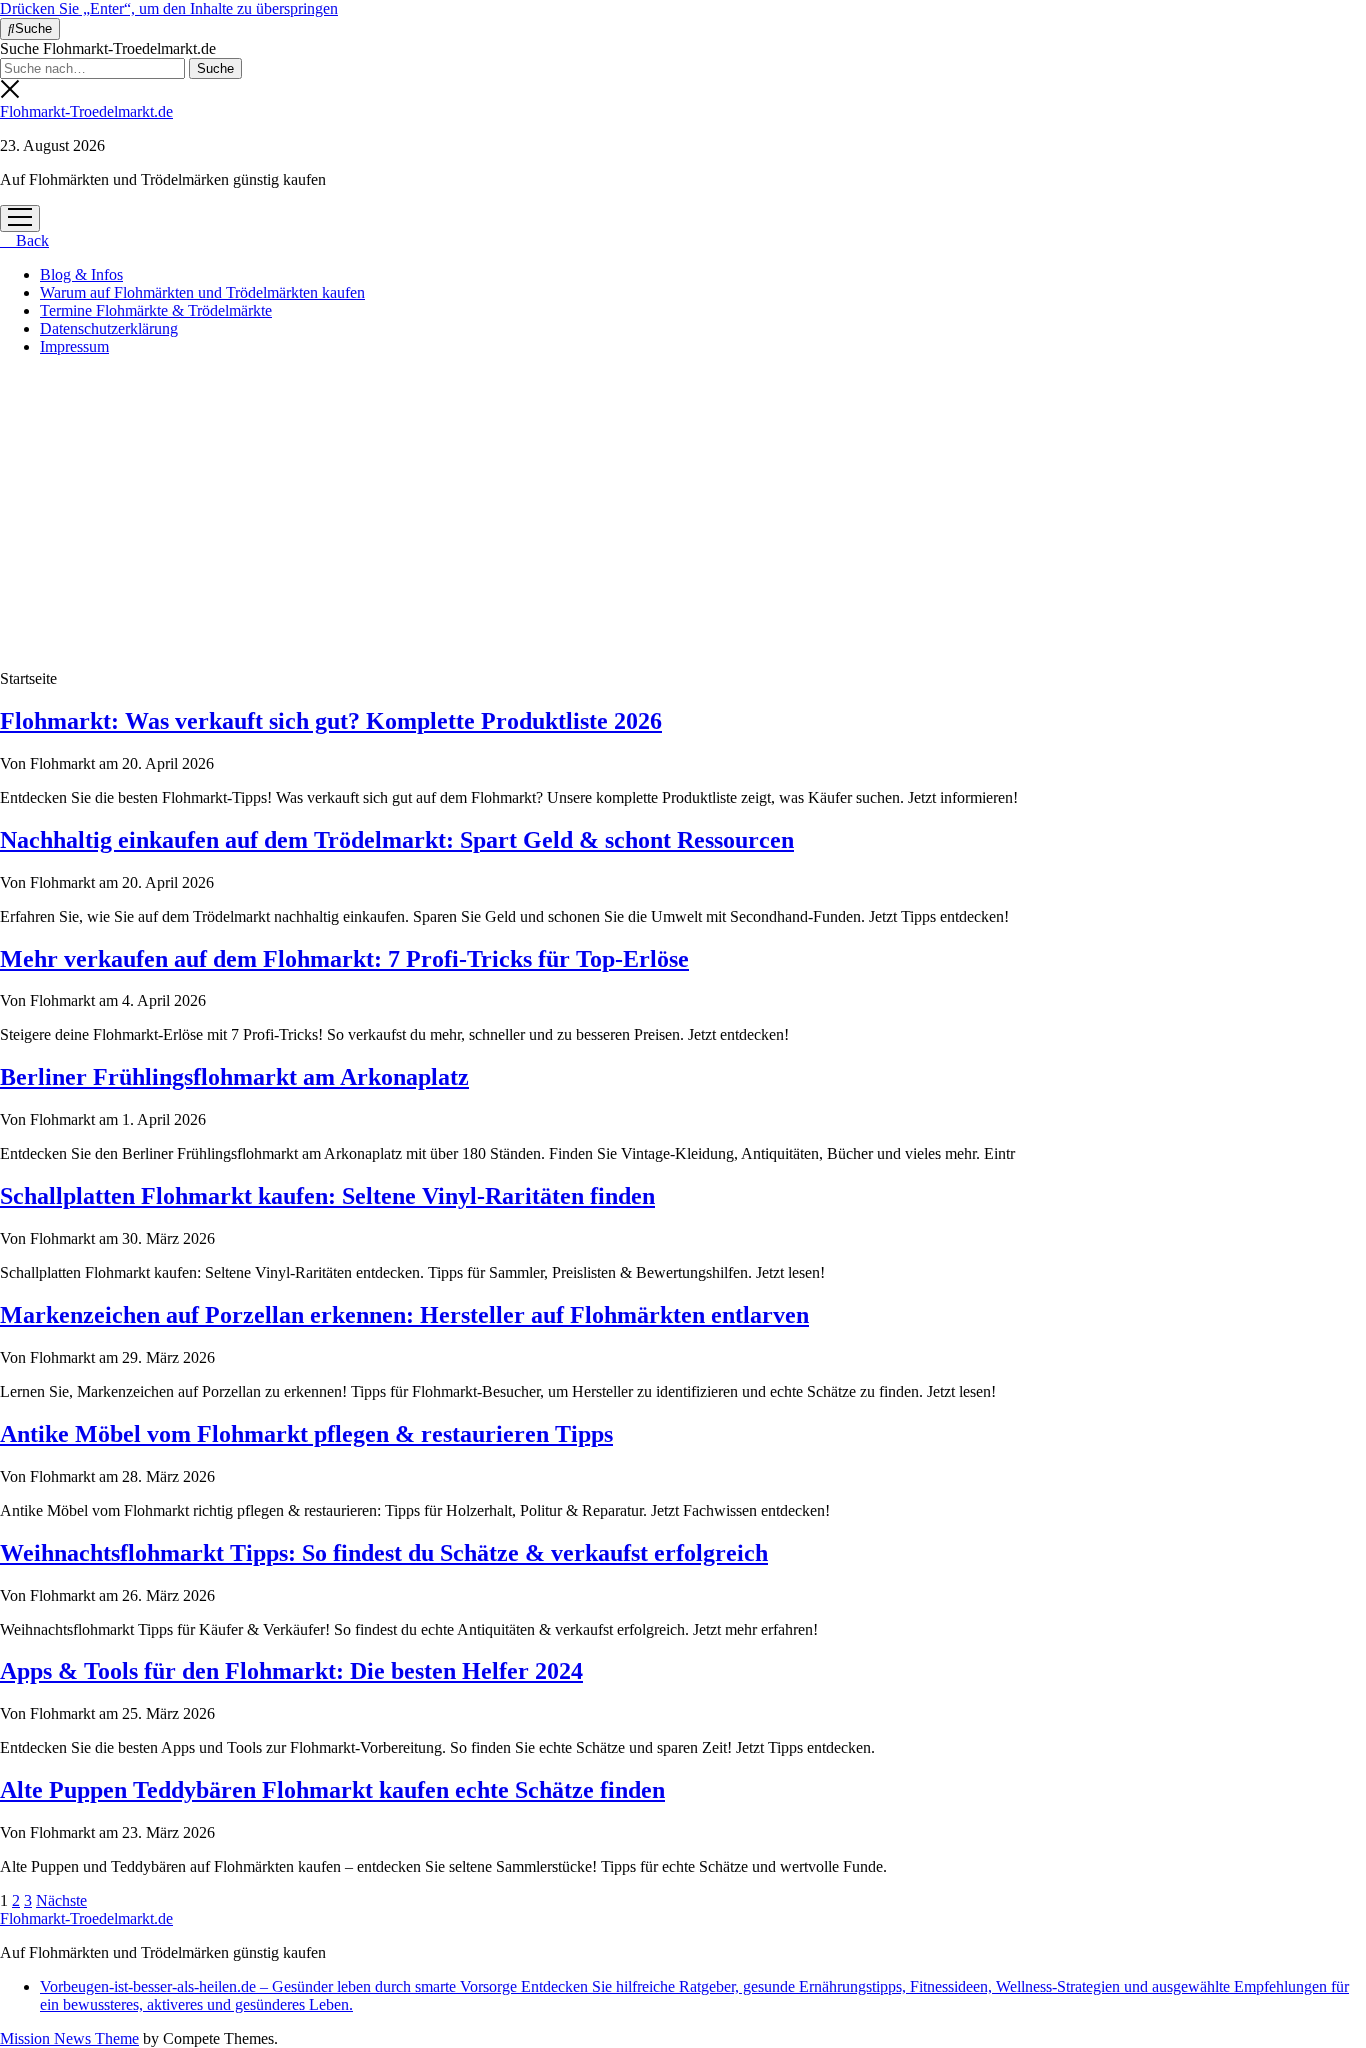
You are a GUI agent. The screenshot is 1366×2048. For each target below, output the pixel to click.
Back (30, 240)
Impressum (74, 346)
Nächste (61, 1900)
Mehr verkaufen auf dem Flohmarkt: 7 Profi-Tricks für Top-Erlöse (344, 959)
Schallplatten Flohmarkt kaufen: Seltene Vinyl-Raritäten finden (327, 1196)
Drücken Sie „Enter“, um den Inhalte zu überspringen (169, 8)
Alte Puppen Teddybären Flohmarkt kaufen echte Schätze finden (332, 1790)
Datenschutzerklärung (109, 328)
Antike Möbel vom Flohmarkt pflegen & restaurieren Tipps (306, 1434)
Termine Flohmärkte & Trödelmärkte (156, 310)
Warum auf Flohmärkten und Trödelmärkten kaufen (202, 292)
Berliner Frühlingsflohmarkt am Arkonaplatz (234, 1077)
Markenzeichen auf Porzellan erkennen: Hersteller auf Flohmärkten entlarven (404, 1315)
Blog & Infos (81, 274)
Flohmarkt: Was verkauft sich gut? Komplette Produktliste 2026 (331, 721)
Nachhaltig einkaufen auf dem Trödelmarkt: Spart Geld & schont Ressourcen (397, 840)
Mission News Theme (69, 2038)
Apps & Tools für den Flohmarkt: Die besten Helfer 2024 (291, 1671)
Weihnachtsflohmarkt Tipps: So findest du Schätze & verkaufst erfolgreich (384, 1553)
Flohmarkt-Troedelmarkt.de (86, 111)
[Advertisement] (683, 512)
